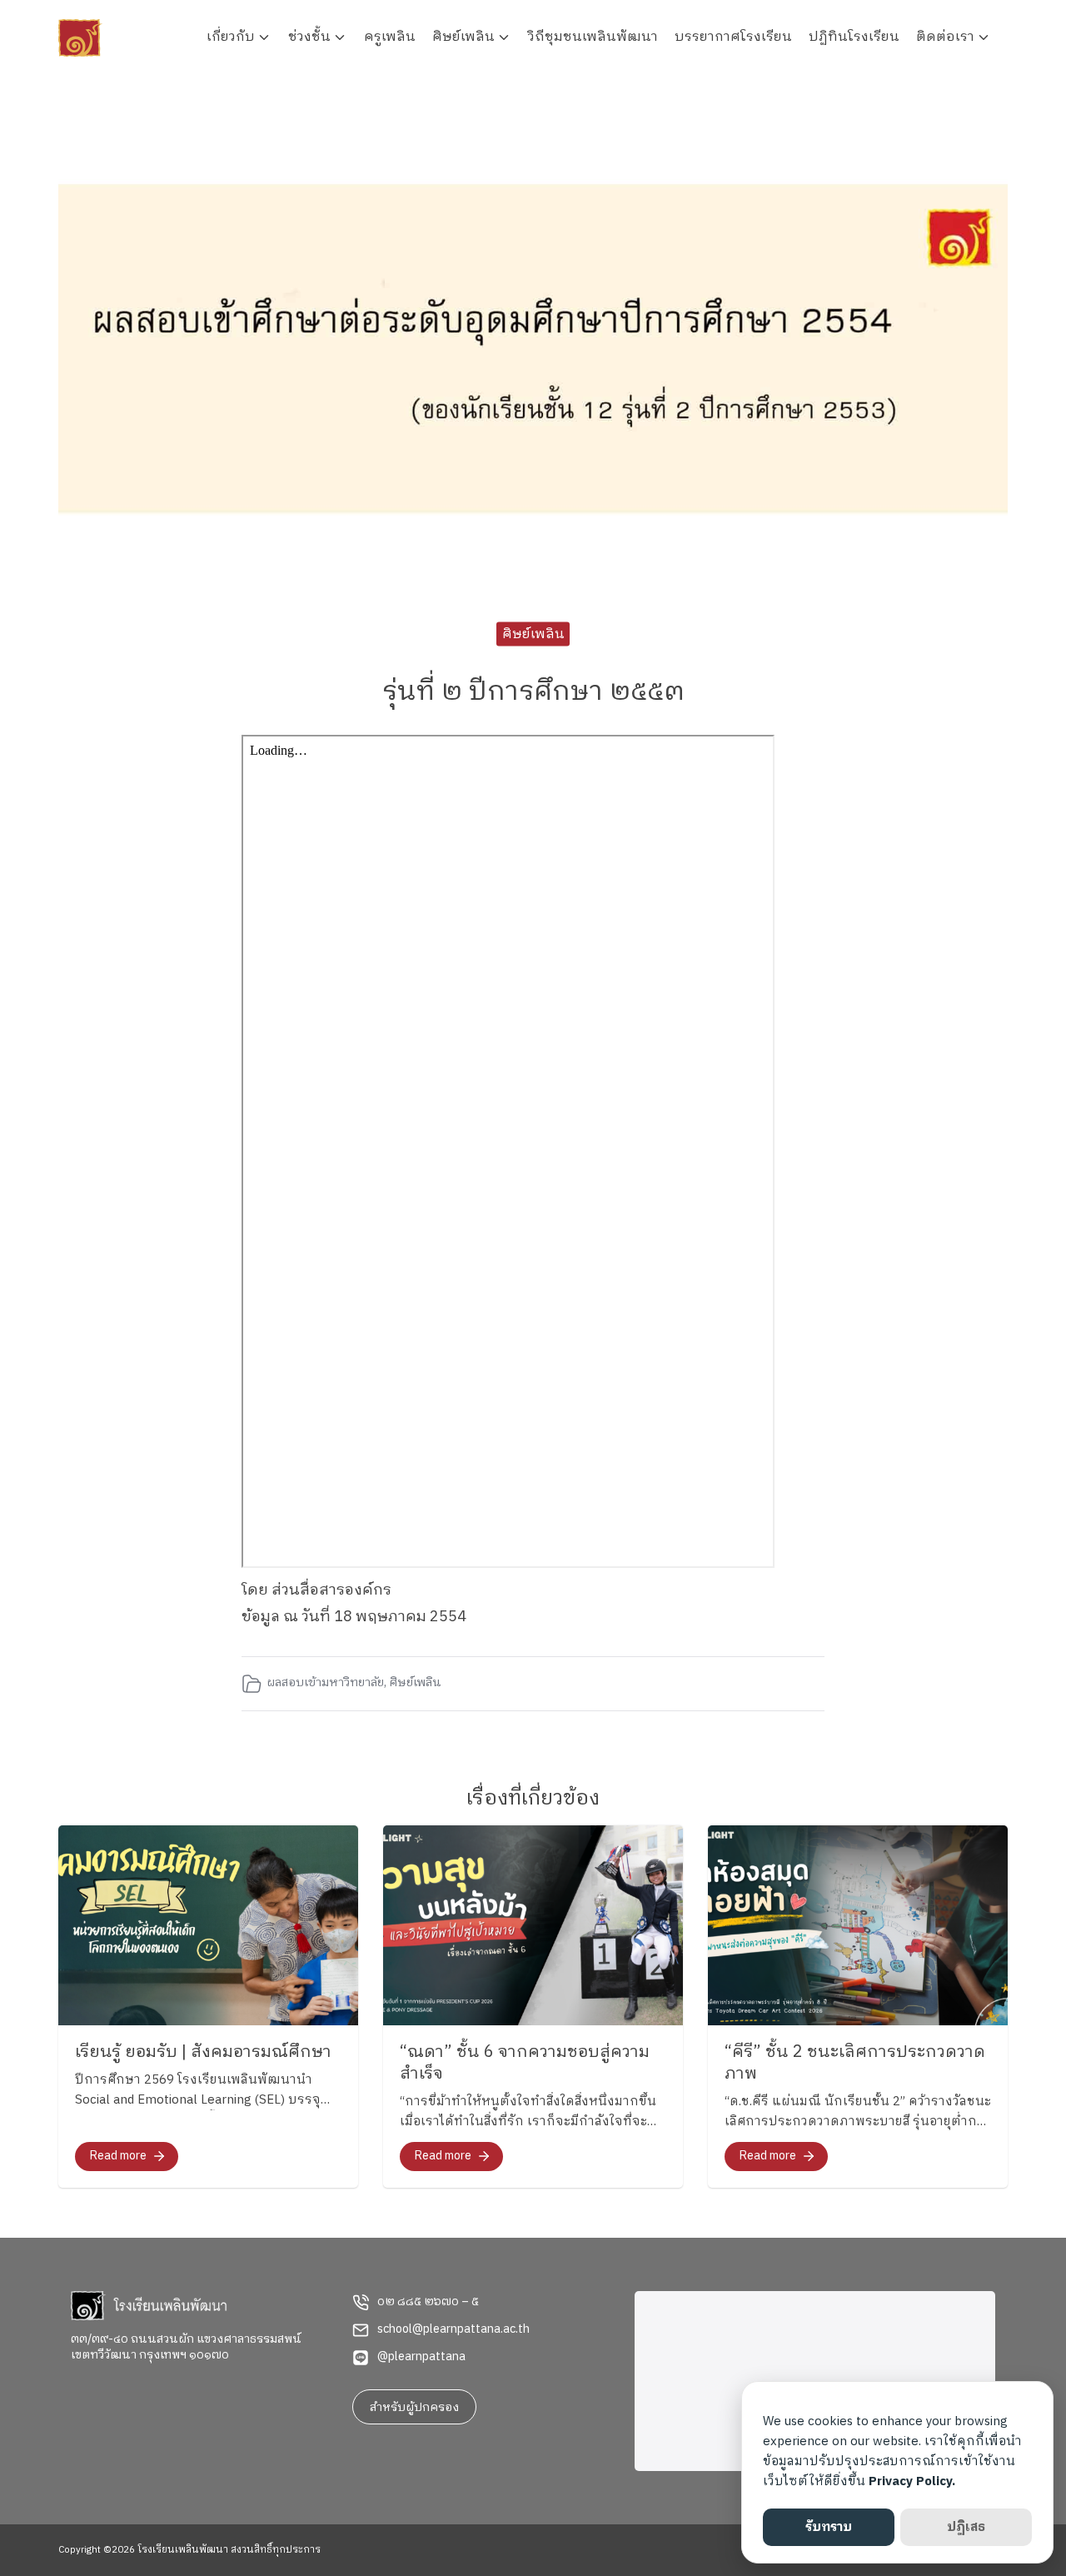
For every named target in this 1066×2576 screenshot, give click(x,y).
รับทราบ (829, 2527)
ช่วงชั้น (309, 37)
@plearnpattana (421, 2357)
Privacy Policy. (912, 2481)
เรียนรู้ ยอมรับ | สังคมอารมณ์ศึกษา (203, 2052)
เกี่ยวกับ (231, 37)
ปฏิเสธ (966, 2527)
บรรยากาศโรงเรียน (733, 37)
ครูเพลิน (390, 37)
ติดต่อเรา (945, 37)
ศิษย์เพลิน (463, 37)
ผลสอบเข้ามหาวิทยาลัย (325, 1683)
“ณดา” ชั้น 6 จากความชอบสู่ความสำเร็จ (525, 2063)
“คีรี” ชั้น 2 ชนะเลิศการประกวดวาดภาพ (855, 2063)
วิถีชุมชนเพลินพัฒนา (593, 37)
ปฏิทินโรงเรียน (854, 37)
